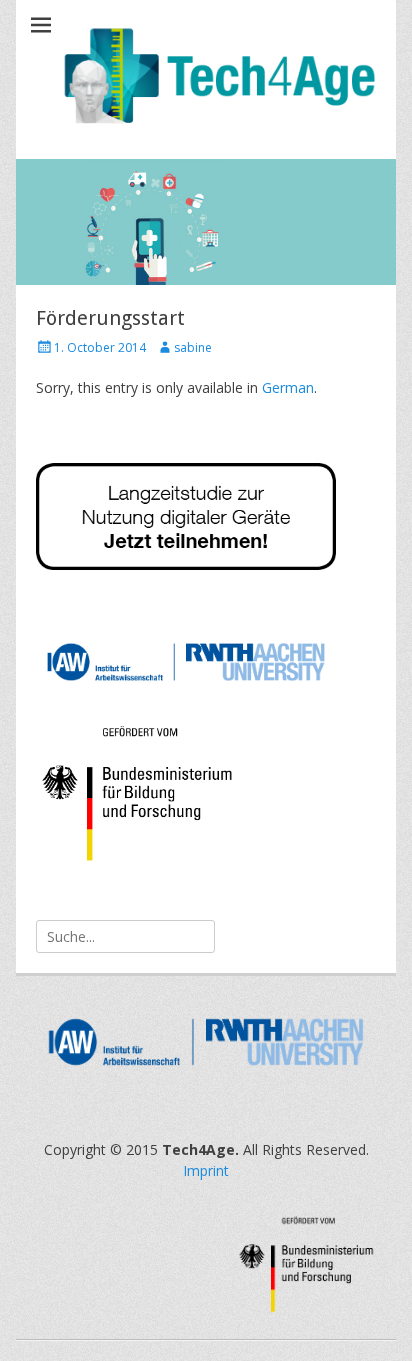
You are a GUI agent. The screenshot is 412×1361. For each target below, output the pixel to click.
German (288, 387)
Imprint (206, 1170)
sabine (193, 347)
